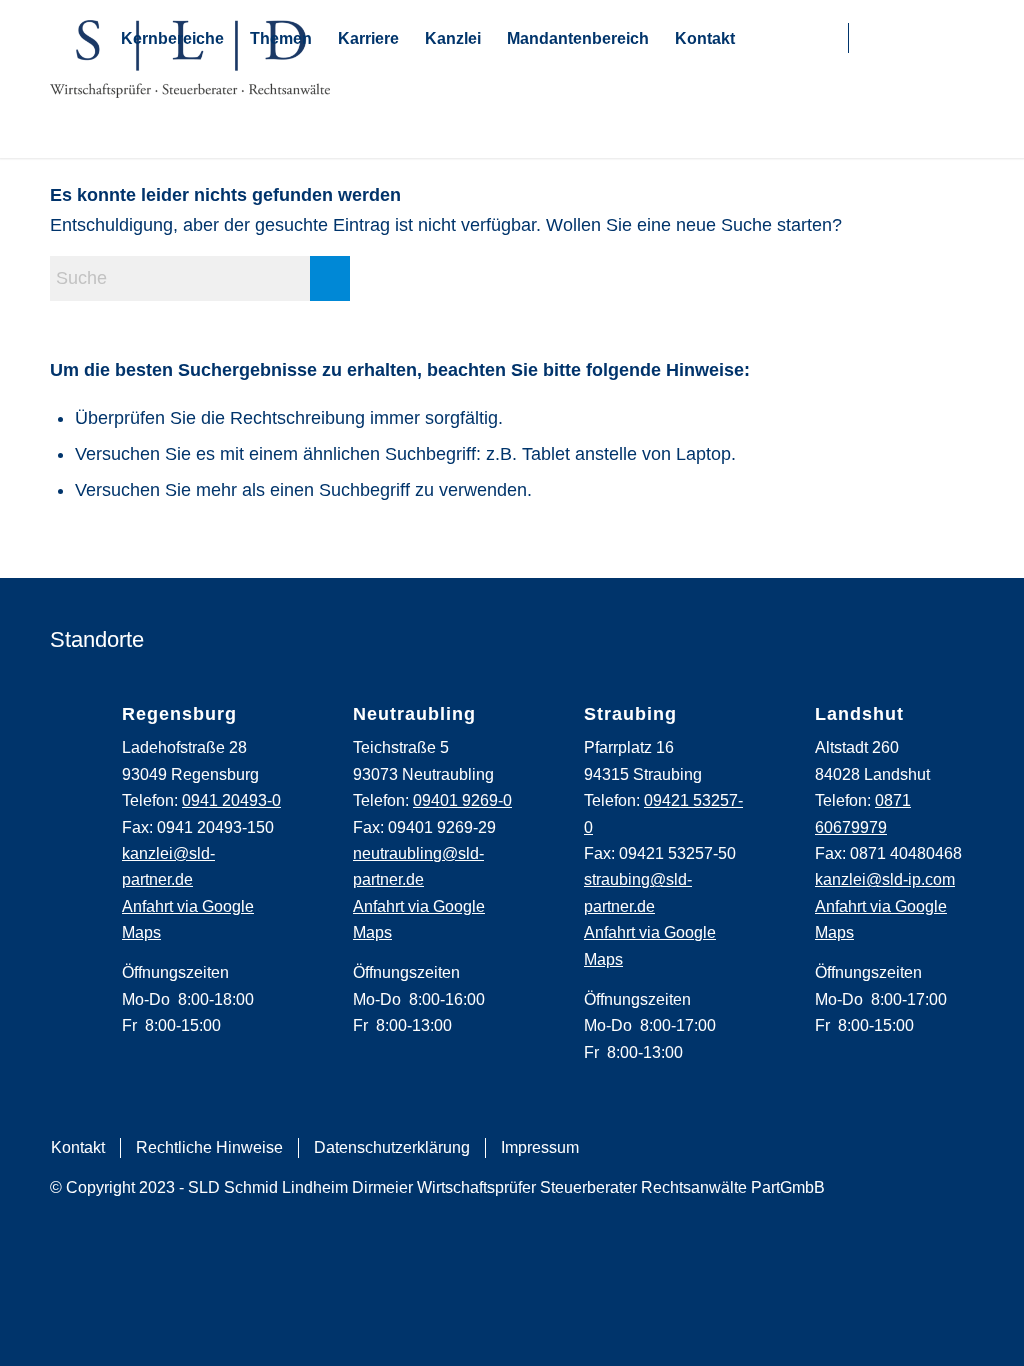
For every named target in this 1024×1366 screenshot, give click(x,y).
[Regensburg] (75, 728)
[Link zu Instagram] (899, 38)
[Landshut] (768, 728)
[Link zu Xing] (959, 38)
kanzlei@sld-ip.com (885, 879)
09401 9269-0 (462, 800)
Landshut (859, 714)
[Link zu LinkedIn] (929, 38)
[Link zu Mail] (804, 38)
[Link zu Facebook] (869, 38)
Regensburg (179, 714)
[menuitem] (77, 1148)
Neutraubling (414, 714)
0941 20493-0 (231, 800)
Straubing (630, 714)
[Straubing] (537, 728)
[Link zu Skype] (828, 38)
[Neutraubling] (306, 728)
